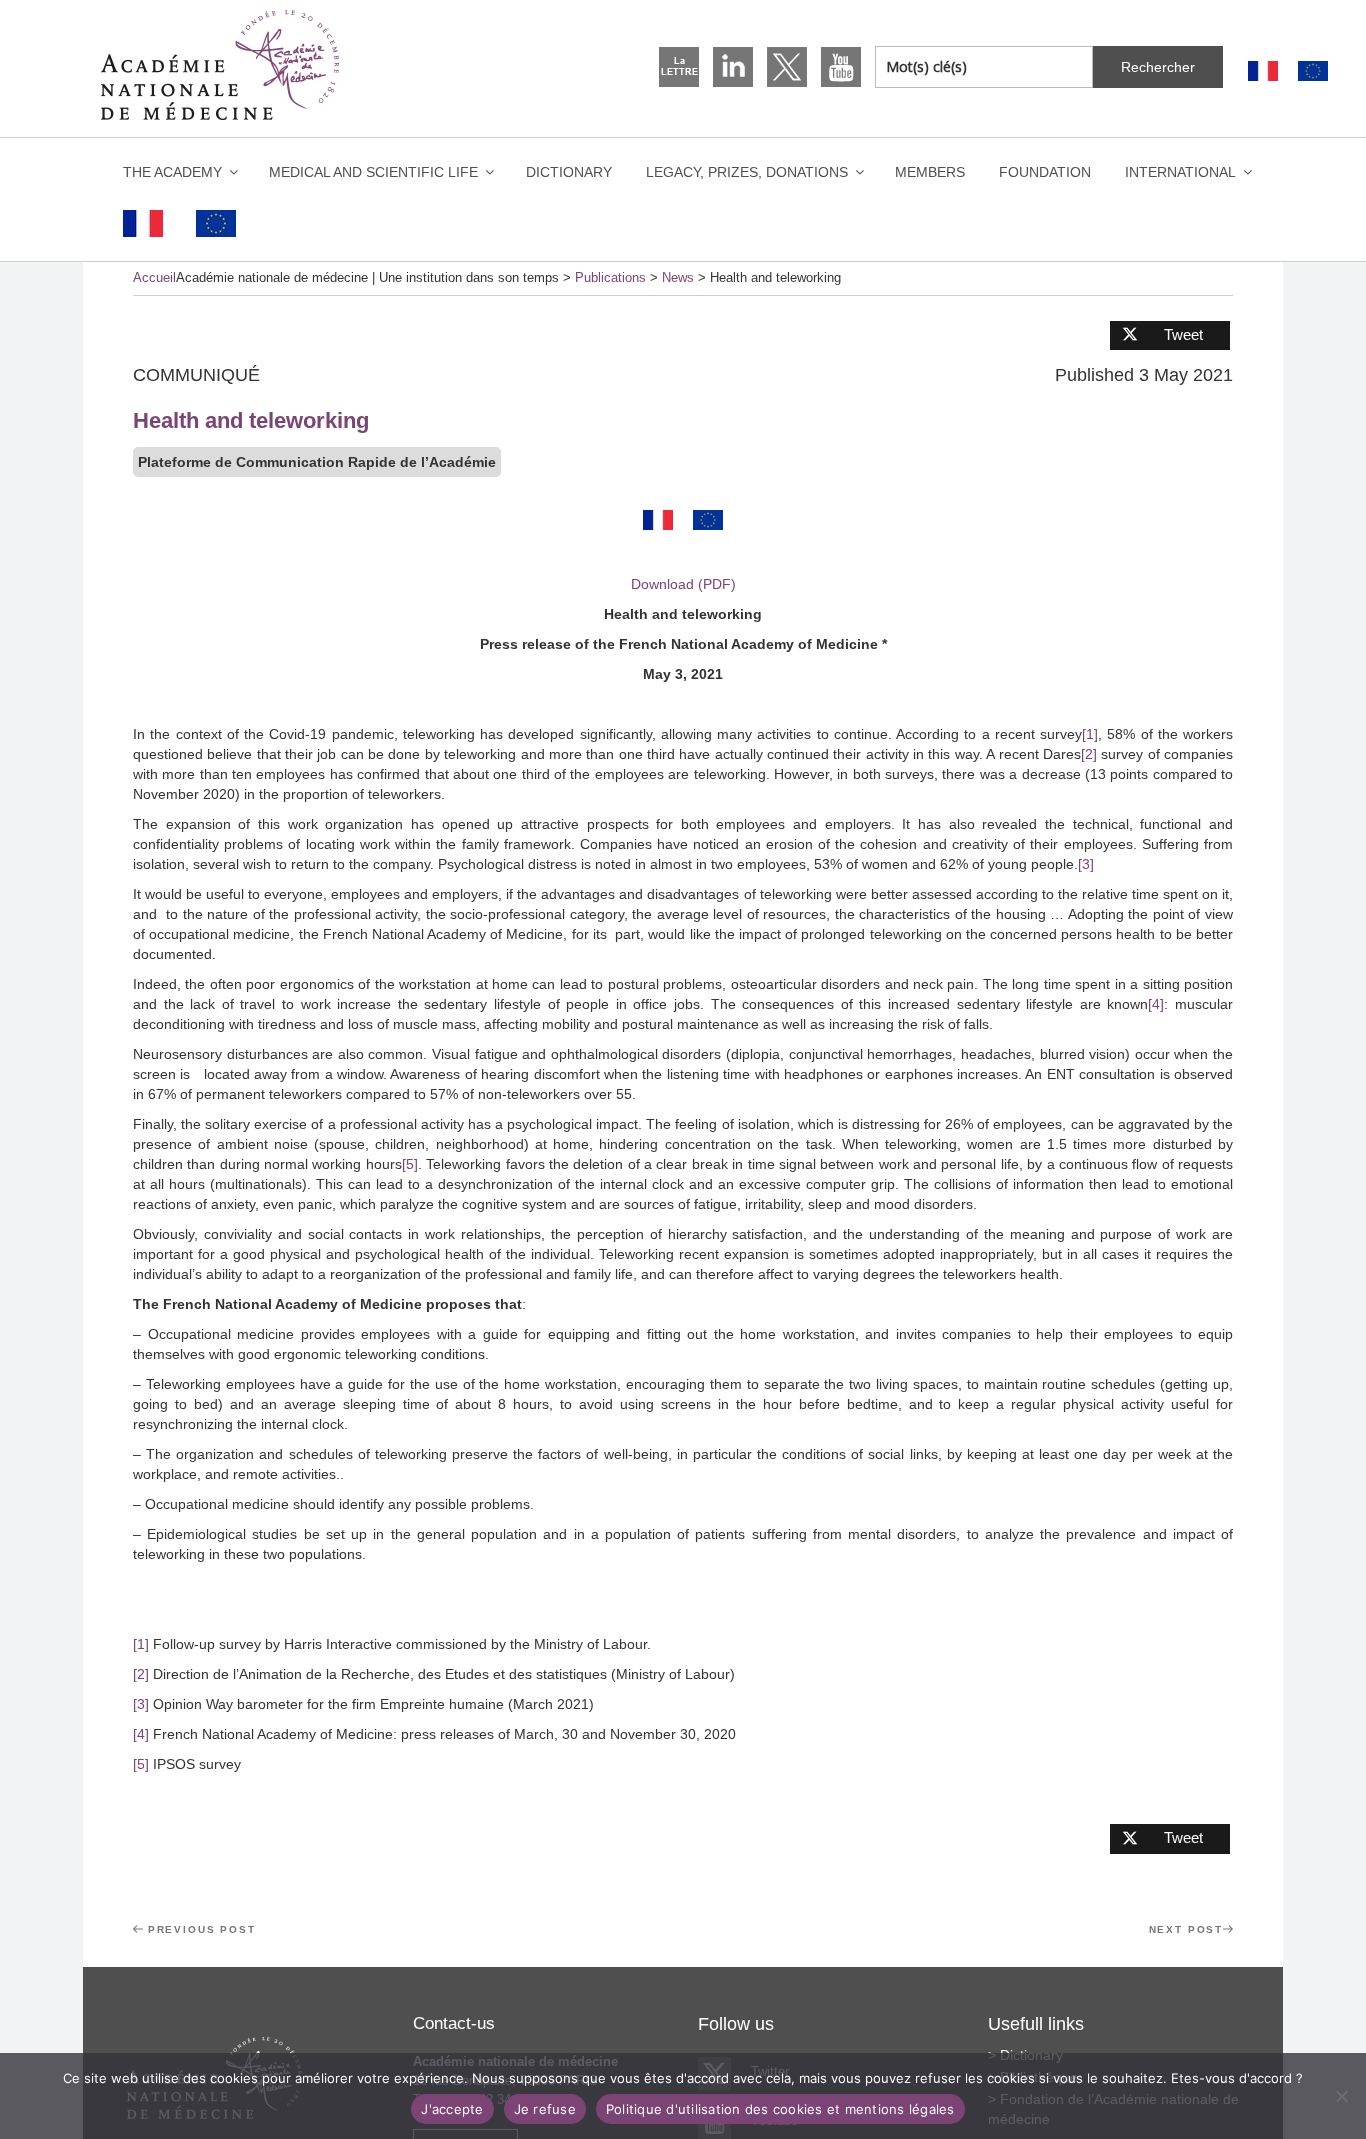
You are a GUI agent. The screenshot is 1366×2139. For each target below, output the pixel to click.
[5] (410, 1164)
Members (930, 172)
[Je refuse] (1341, 2096)
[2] (1089, 754)
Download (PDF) (683, 584)
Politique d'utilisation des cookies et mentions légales (780, 2109)
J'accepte (452, 2109)
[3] (1086, 864)
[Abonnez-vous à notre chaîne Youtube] (841, 67)
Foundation (1045, 172)
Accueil (154, 277)
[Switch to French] (1263, 71)
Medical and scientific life (373, 172)
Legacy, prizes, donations (747, 172)
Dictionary (569, 172)
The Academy (172, 172)
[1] (1090, 734)
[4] (1156, 1004)
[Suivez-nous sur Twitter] (787, 67)
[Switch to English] (1313, 71)
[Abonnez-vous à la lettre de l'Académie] (679, 67)
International (1180, 172)
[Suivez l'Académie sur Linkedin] (733, 67)
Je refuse (545, 2109)
